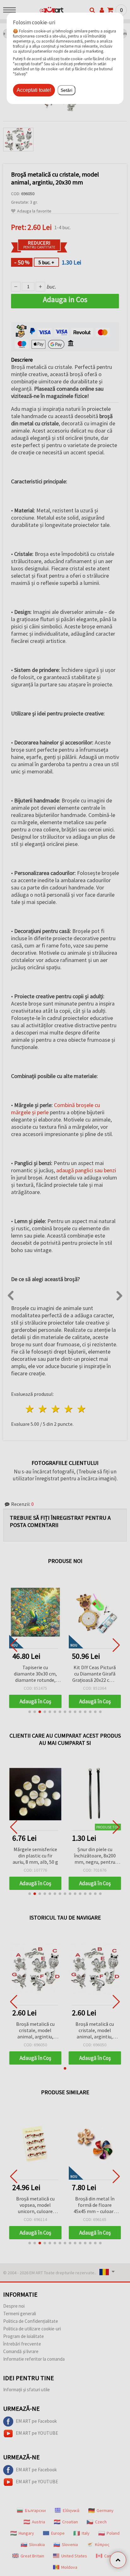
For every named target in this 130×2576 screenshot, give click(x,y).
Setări (66, 90)
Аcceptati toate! (34, 90)
